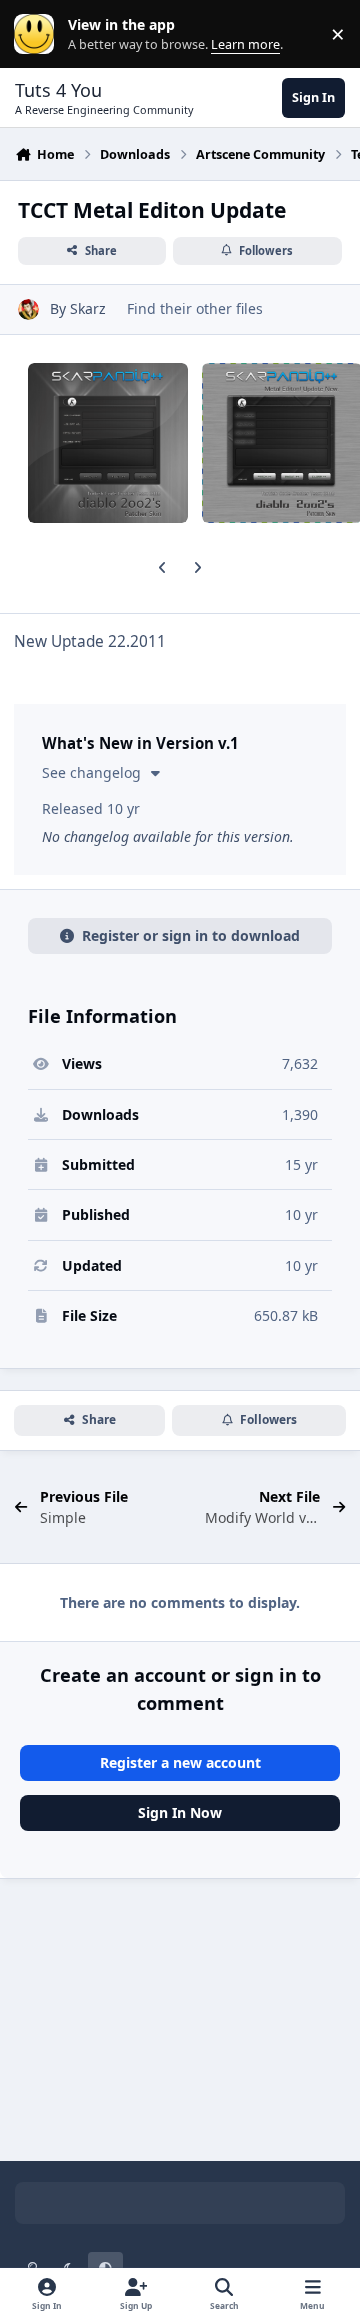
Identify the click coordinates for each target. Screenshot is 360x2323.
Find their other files (195, 308)
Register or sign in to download (191, 935)
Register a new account (180, 1762)
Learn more (38, 34)
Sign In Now (180, 1812)
